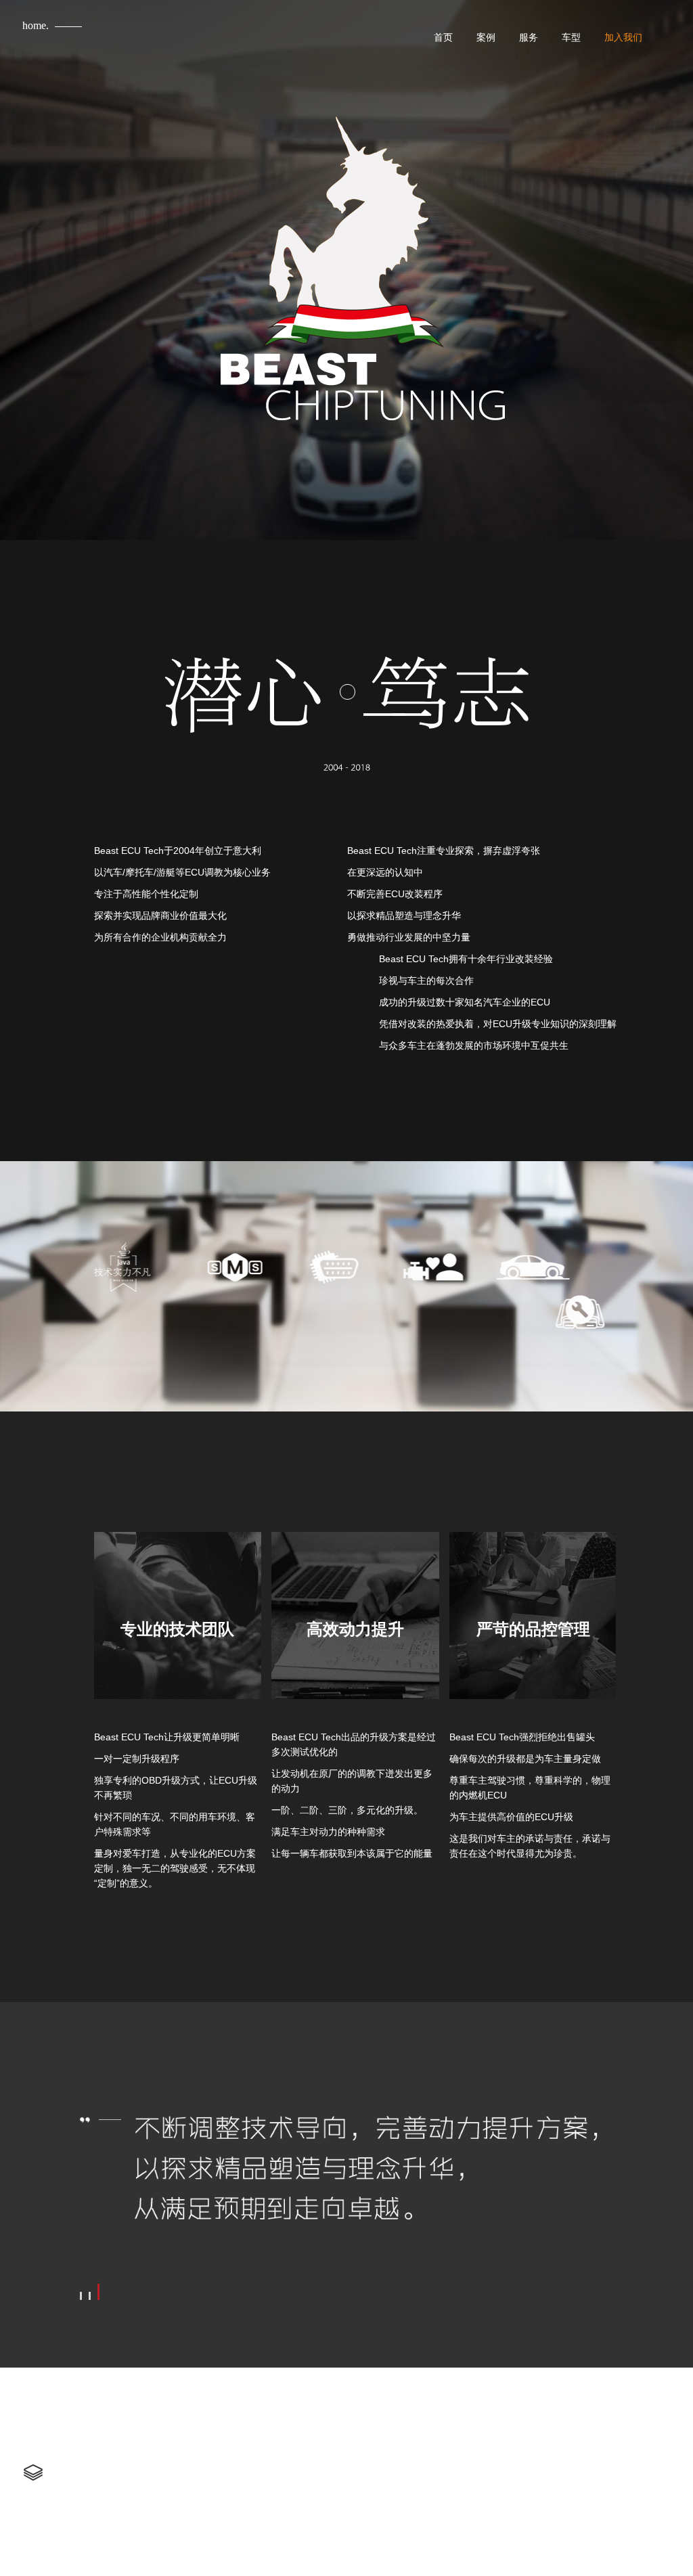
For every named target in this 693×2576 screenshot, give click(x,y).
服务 (529, 37)
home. (36, 25)
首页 (443, 37)
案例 (486, 37)
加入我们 (623, 37)
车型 (571, 37)
